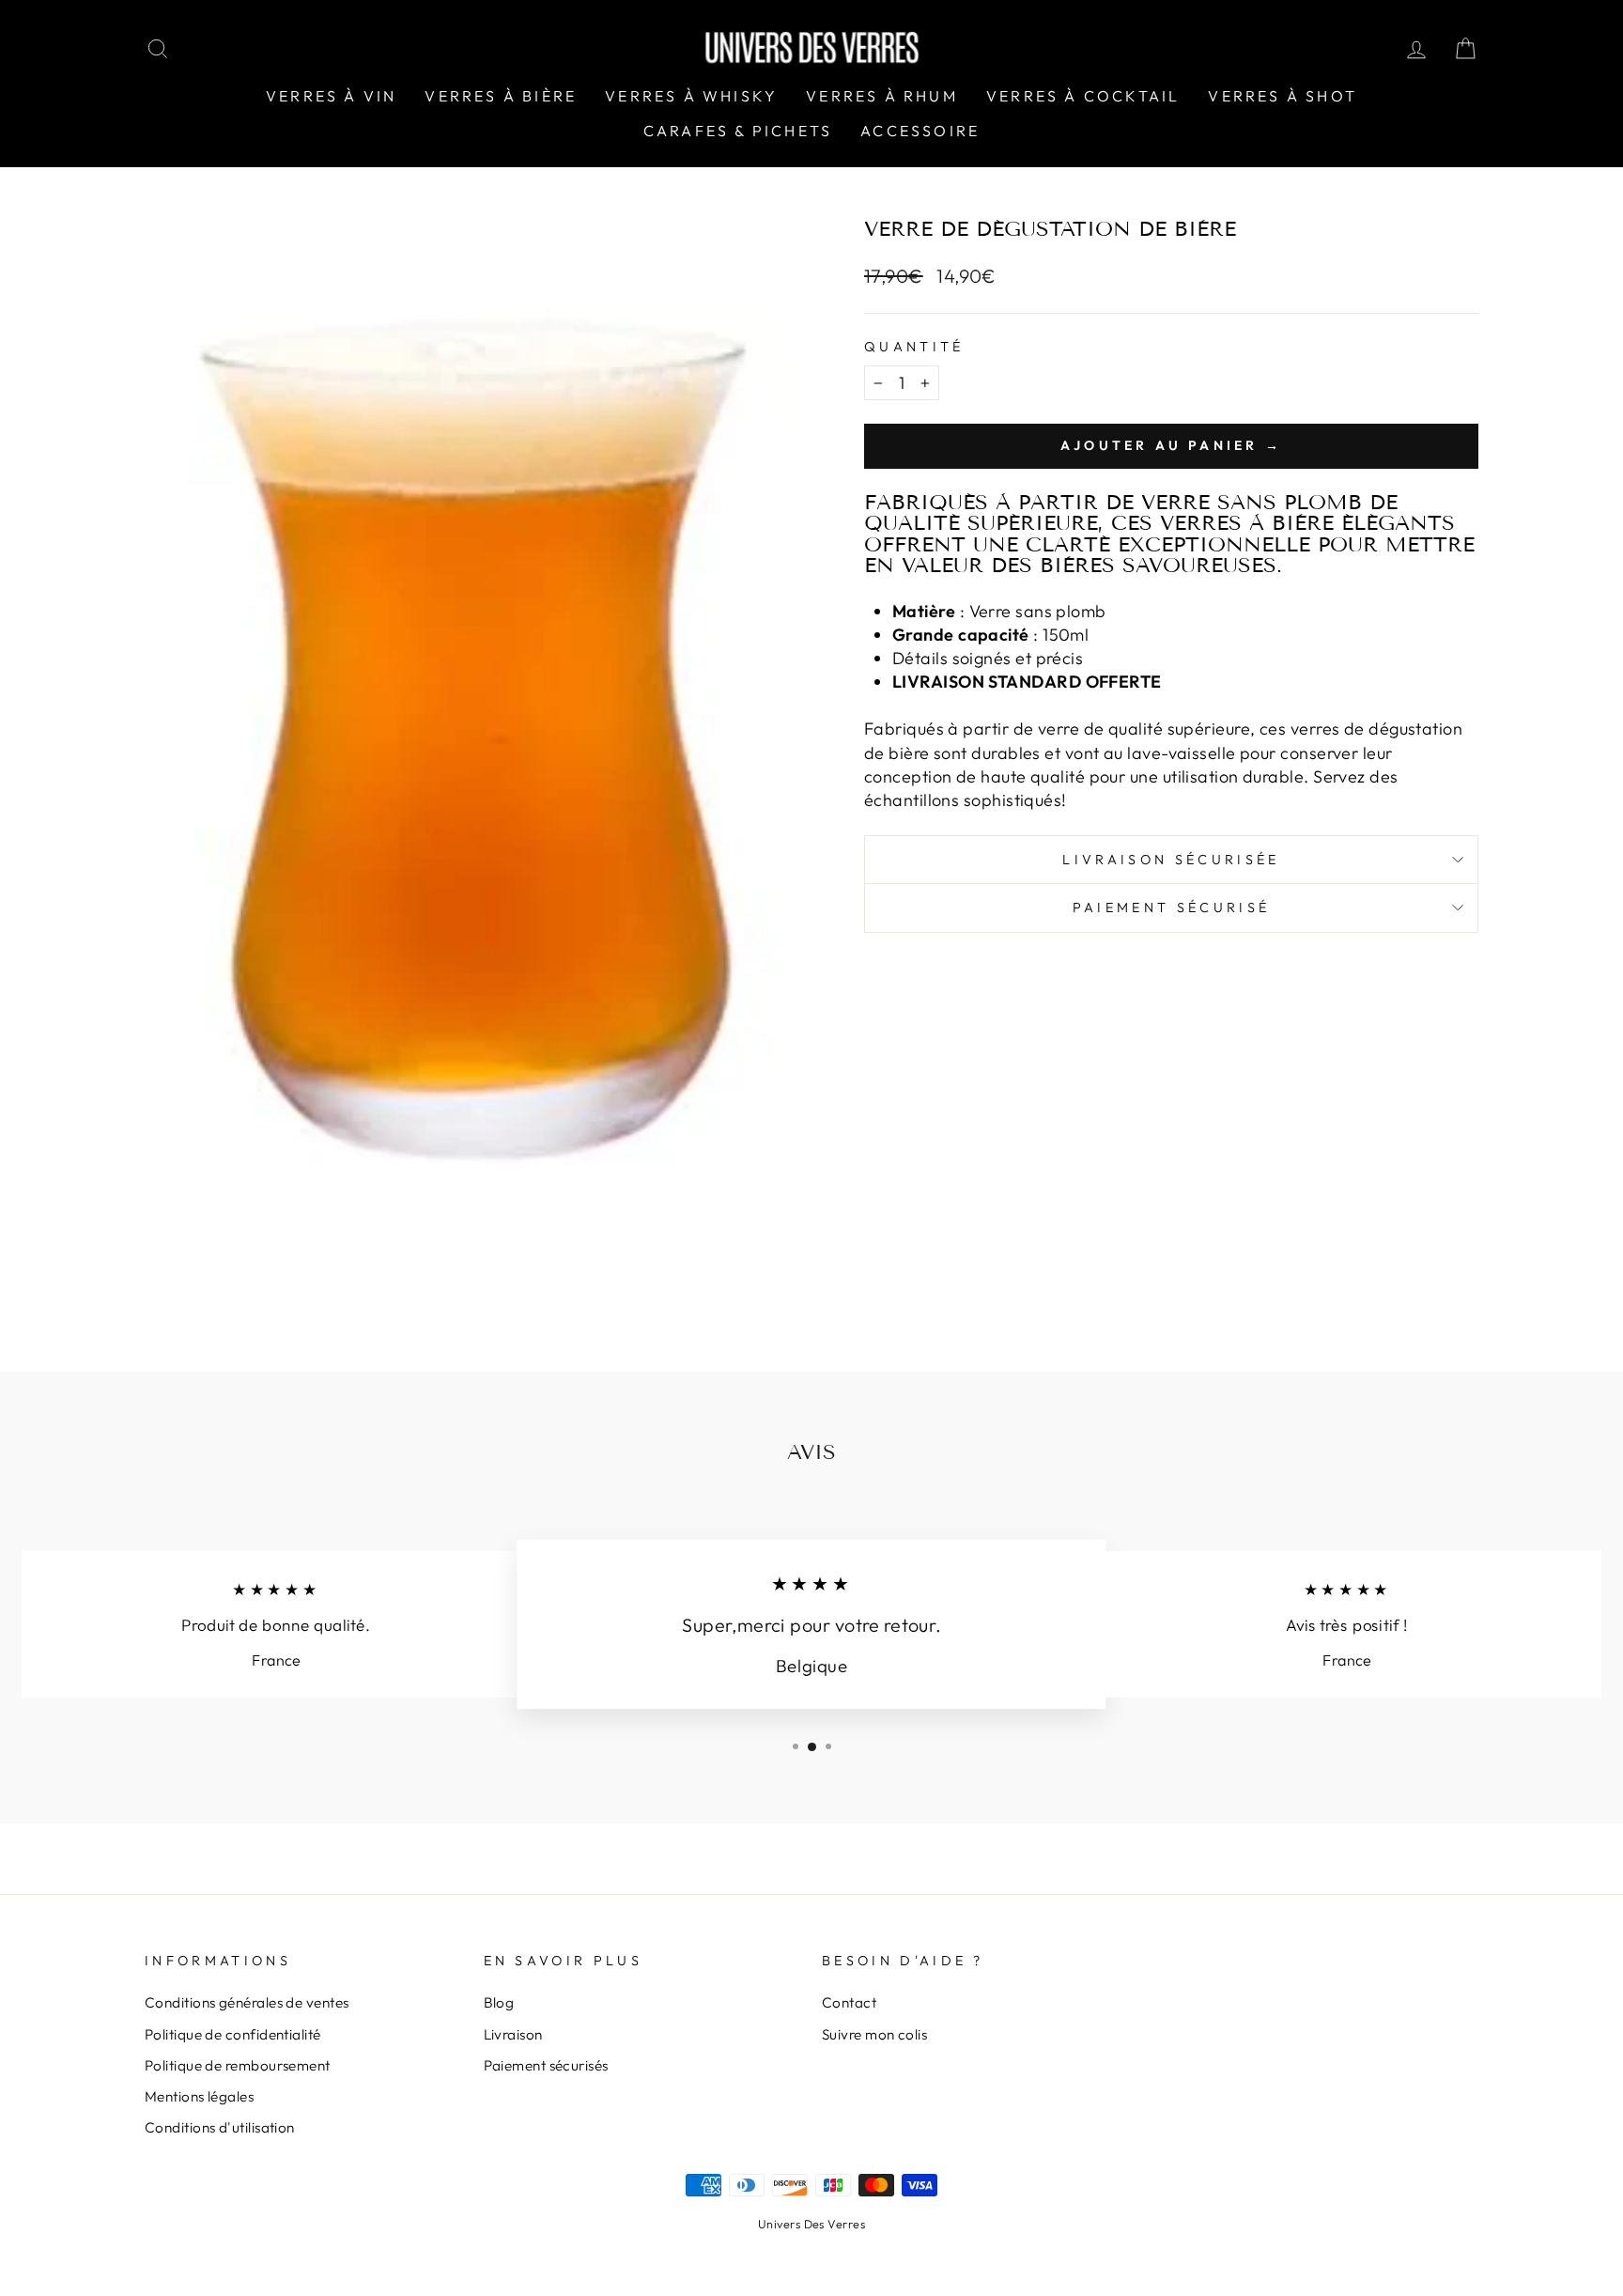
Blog (499, 2002)
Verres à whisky (691, 96)
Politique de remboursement (238, 2065)
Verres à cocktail (1083, 96)
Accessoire (920, 131)
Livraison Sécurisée (1171, 860)
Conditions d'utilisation (220, 2127)
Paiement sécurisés (546, 2065)
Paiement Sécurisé (1171, 908)
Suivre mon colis (874, 2034)
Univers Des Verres (811, 2224)
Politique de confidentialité (233, 2034)
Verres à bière (501, 96)
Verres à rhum (882, 96)
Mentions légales (199, 2096)
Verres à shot (1283, 96)
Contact (849, 2002)
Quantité (914, 347)
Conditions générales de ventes (247, 2002)
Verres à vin (331, 96)
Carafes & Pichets (738, 131)
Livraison (513, 2034)
